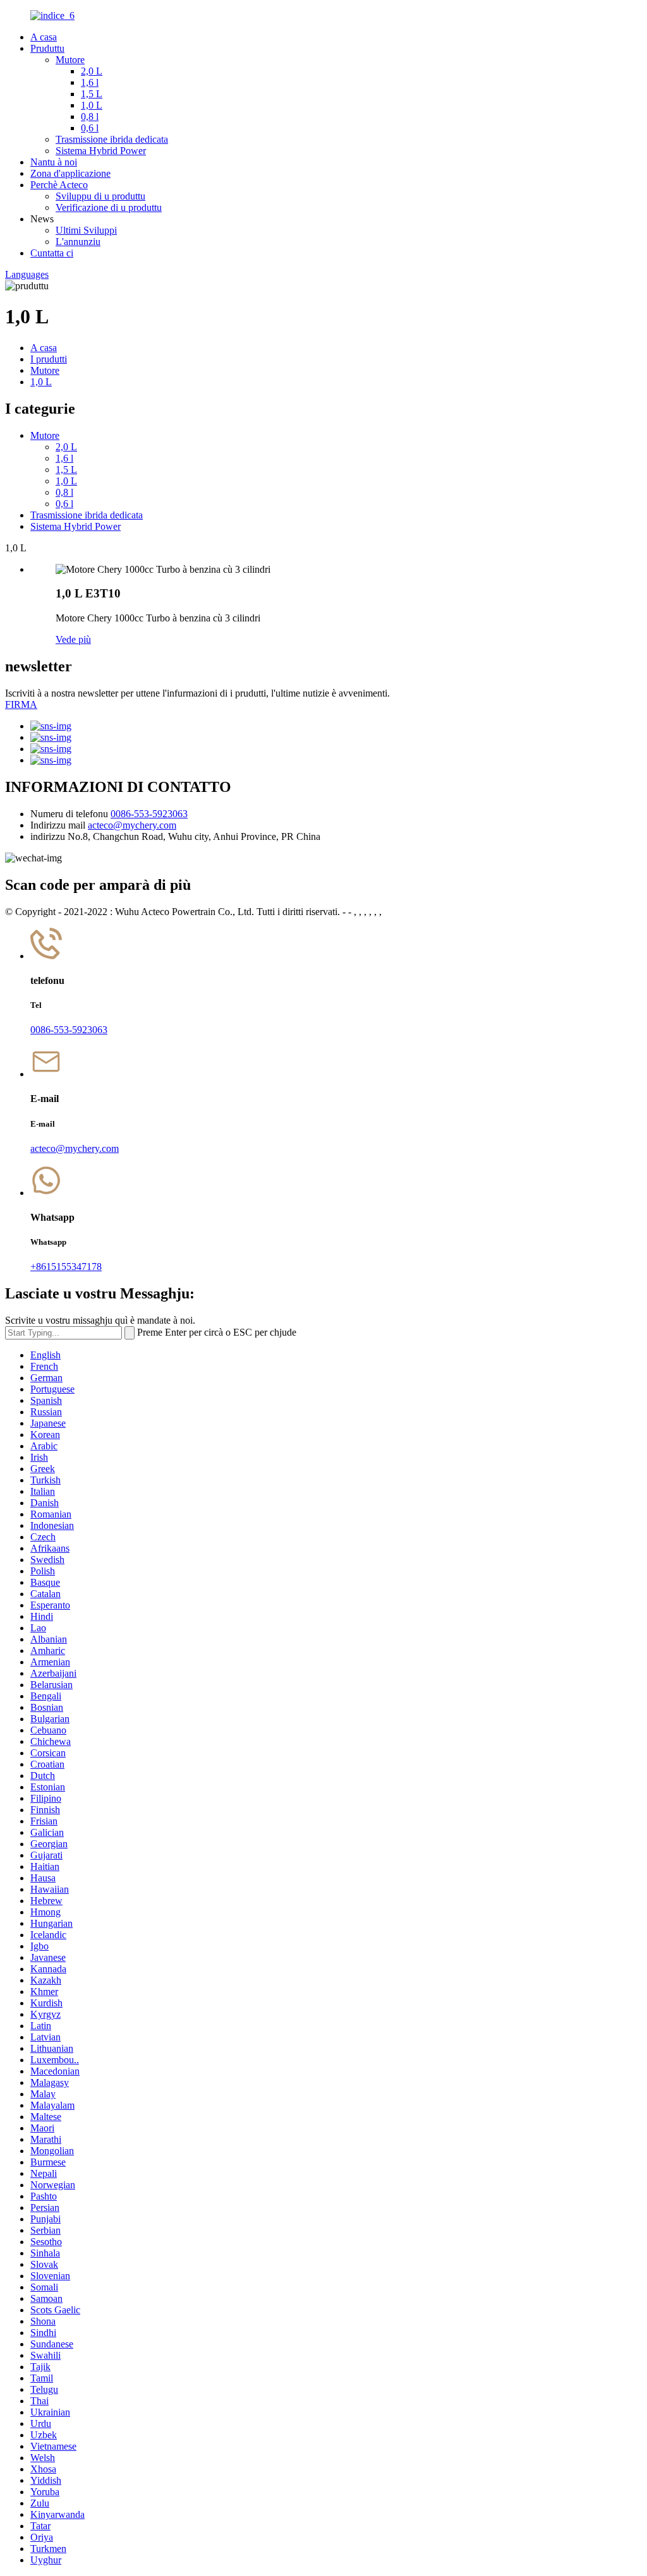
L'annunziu (78, 242)
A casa (44, 37)
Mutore (70, 60)
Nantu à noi (54, 162)
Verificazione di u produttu (109, 207)
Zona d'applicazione (70, 173)
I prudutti (49, 359)
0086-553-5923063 (149, 814)
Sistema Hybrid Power (101, 151)
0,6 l (90, 128)
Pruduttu (47, 48)
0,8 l (90, 117)
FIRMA (21, 704)
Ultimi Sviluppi (86, 230)
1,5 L (92, 94)
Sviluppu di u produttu (100, 196)
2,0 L (92, 71)
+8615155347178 (66, 1267)
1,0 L (92, 105)
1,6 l (90, 82)
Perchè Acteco (59, 185)
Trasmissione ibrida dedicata (112, 139)
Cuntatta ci (52, 253)
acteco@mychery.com (132, 825)
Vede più (73, 639)
